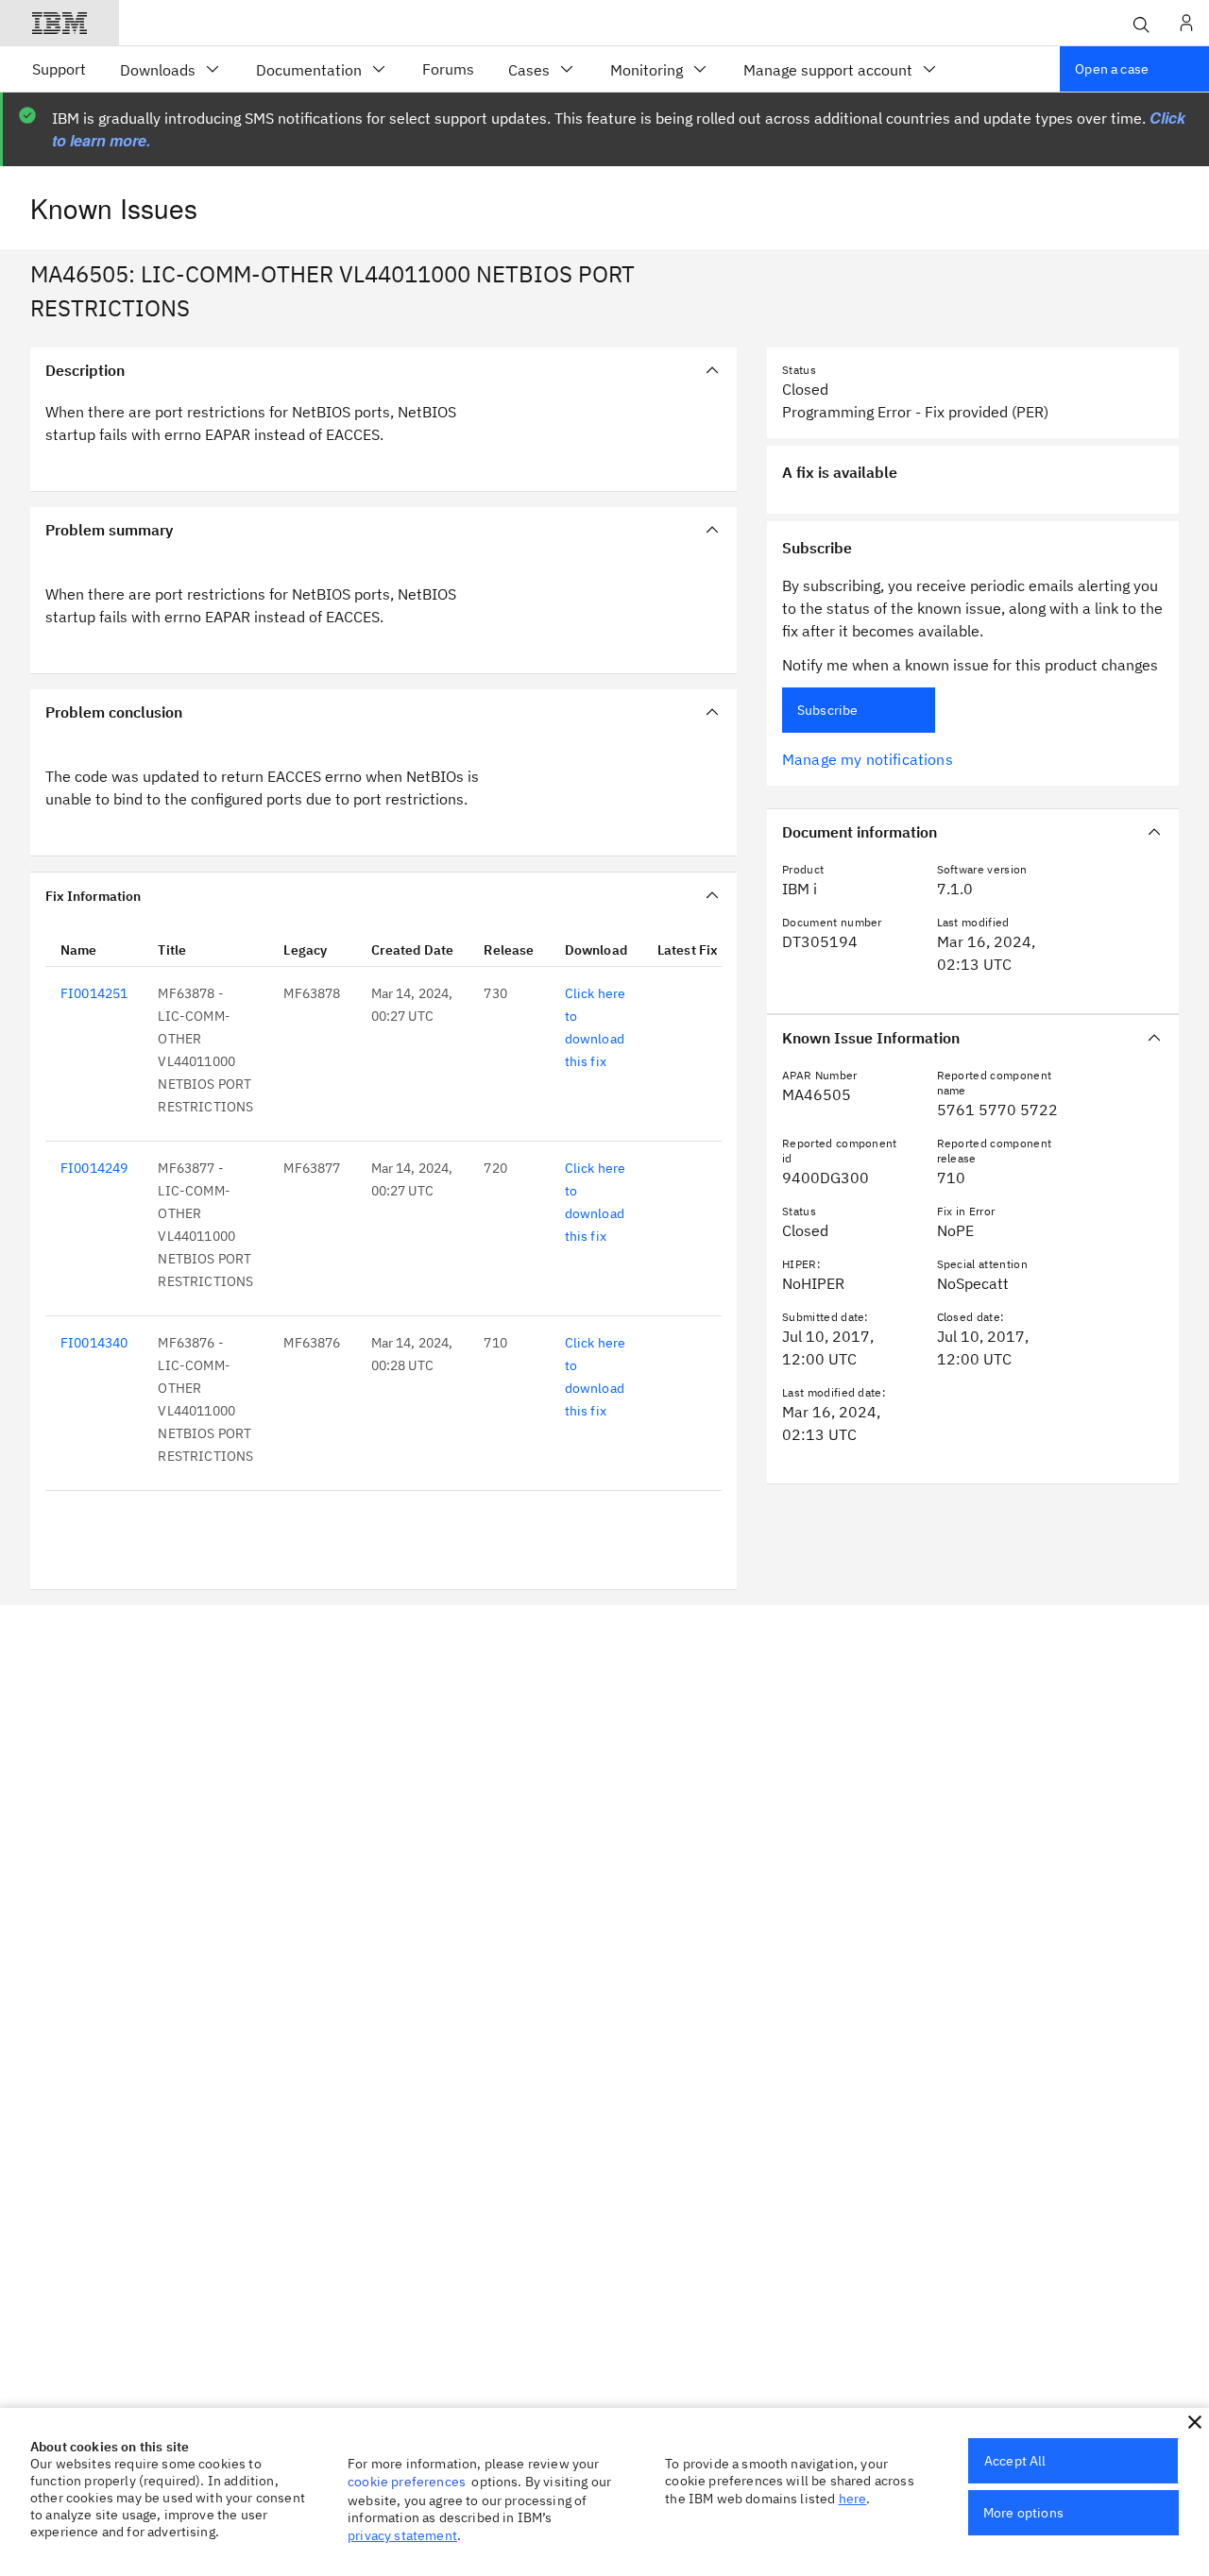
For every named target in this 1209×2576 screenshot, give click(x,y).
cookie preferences (407, 2482)
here (853, 2499)
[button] (1195, 2422)
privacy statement (402, 2535)
